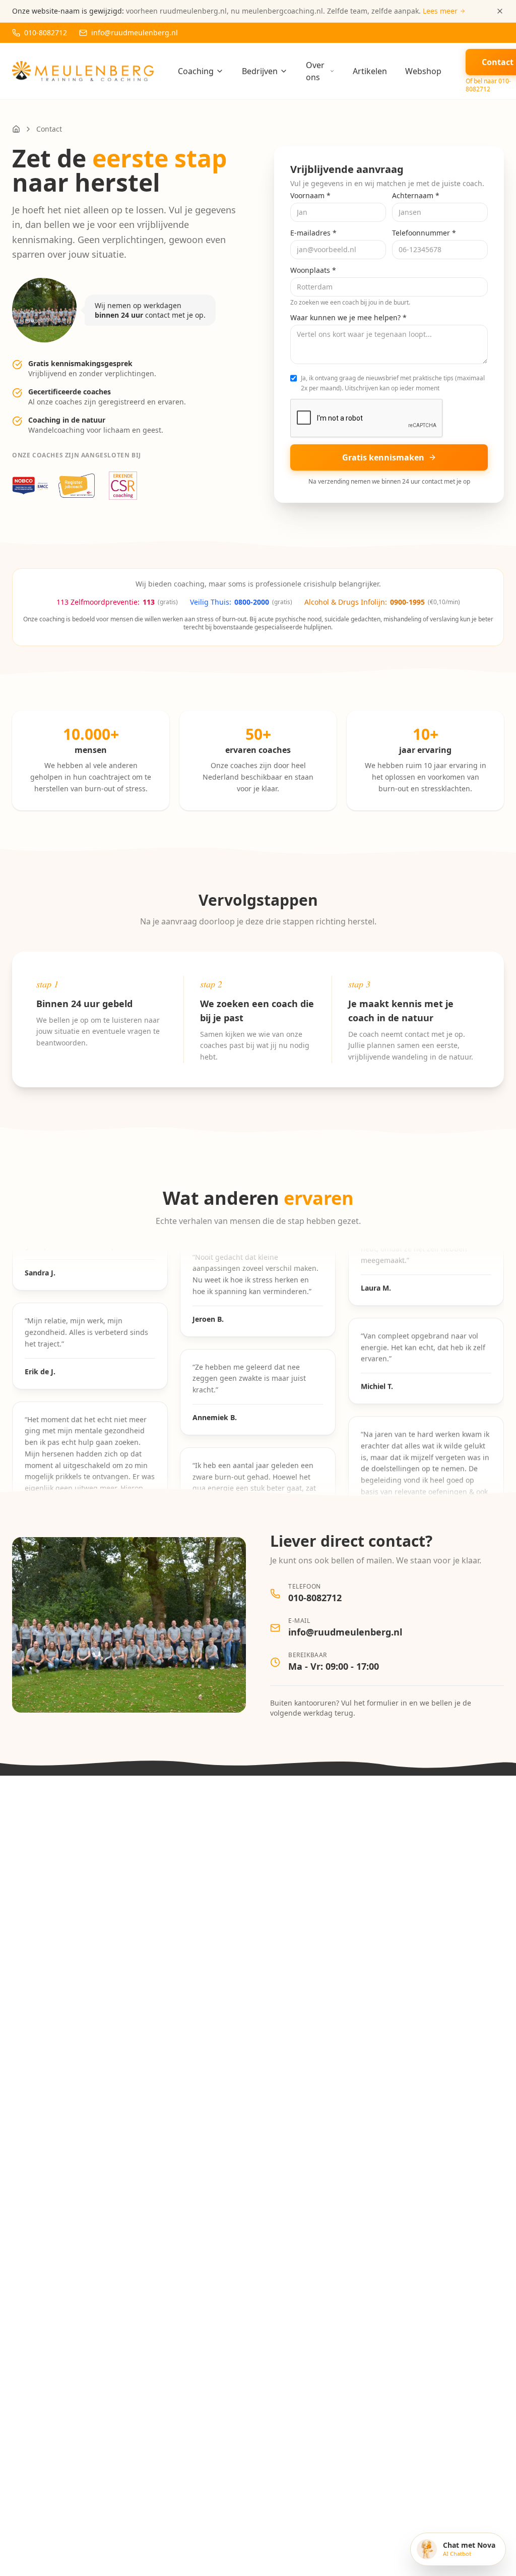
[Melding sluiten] (500, 11)
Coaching (196, 71)
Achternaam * (416, 195)
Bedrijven (260, 71)
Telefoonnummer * (424, 233)
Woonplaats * (313, 270)
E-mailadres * (313, 233)
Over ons (315, 71)
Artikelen (370, 71)
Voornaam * (310, 195)
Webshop (423, 71)
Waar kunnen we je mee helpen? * (348, 317)
